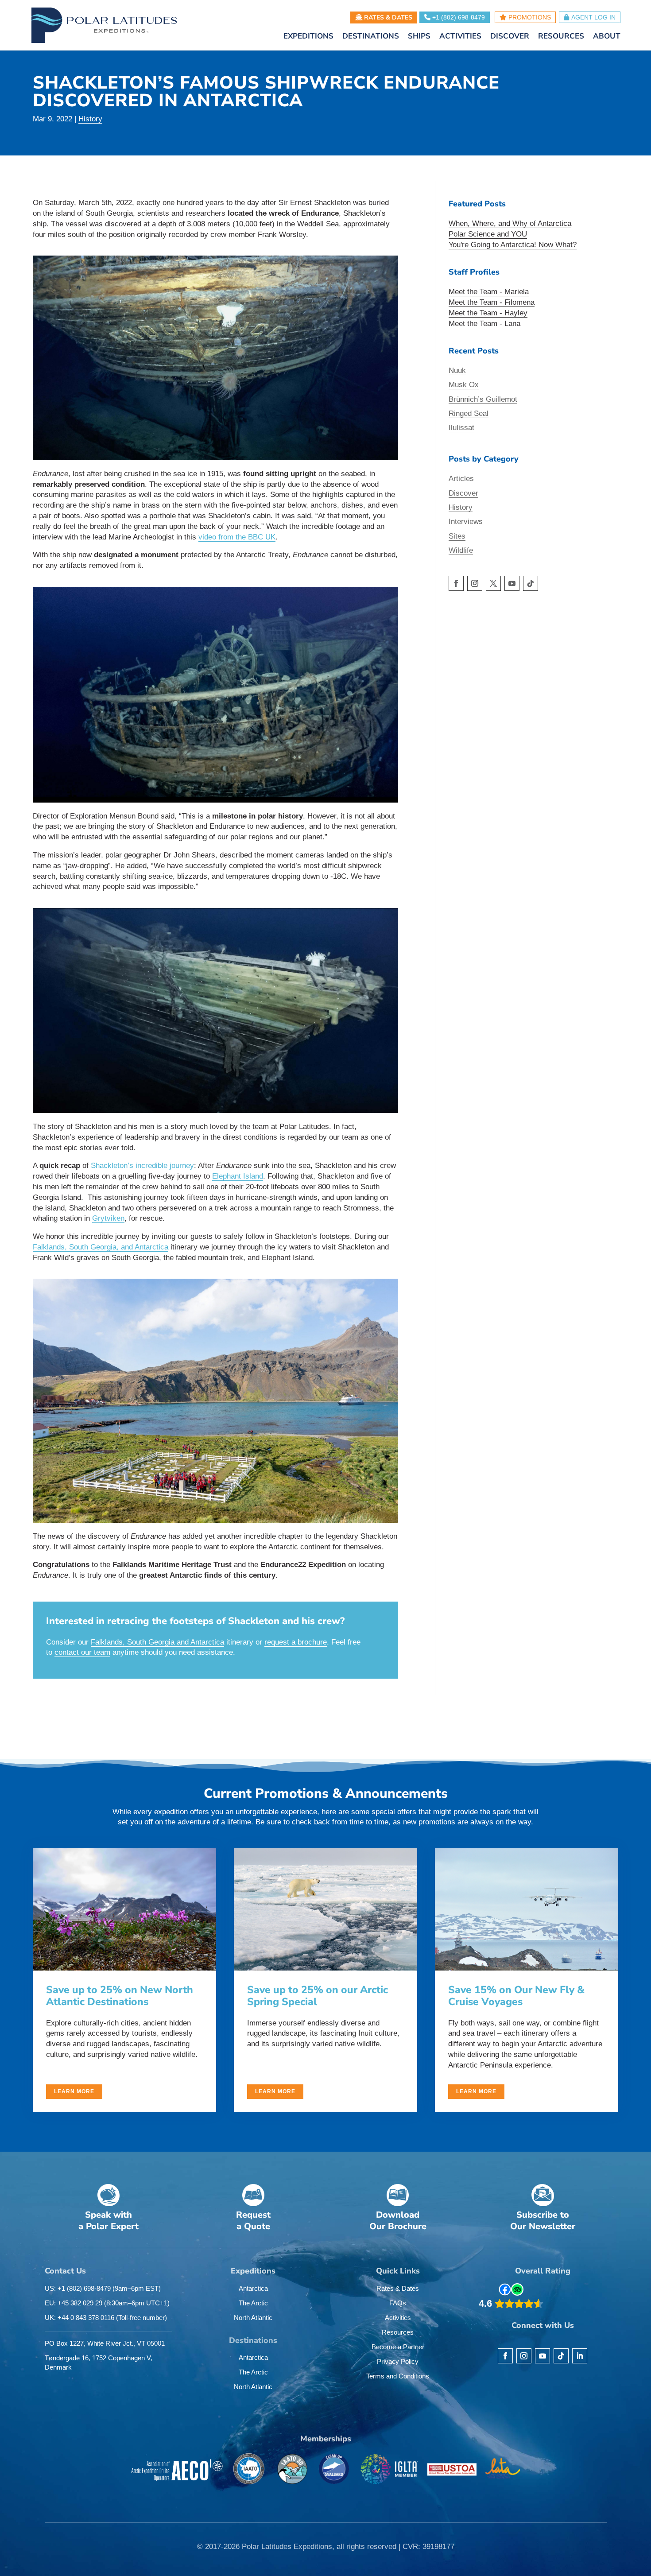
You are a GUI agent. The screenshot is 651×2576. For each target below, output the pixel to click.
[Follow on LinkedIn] (580, 2356)
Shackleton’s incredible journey (142, 1166)
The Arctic (253, 2303)
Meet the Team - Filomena (492, 302)
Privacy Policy (398, 2361)
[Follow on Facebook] (456, 583)
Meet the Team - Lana (484, 324)
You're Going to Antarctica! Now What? (513, 245)
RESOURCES (561, 37)
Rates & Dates (398, 2288)
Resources (398, 2332)
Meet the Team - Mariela (489, 292)
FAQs (398, 2303)
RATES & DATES (387, 17)
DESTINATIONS (371, 37)
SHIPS (419, 37)
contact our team (82, 1652)
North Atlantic (253, 2318)
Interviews (466, 522)
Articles (461, 479)
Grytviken (108, 1218)
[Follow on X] (493, 583)
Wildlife (461, 550)
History (90, 119)
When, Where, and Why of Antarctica (510, 223)
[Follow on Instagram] (475, 583)
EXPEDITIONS (308, 37)
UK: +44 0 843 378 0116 (106, 2318)
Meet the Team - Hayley (488, 313)
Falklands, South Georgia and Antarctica (157, 1642)
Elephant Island (238, 1176)
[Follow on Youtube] (512, 583)
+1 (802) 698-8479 (458, 17)
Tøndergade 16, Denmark (99, 2363)
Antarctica (253, 2288)
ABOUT (607, 37)
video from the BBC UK (237, 537)
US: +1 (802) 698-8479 (103, 2288)
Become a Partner (398, 2347)
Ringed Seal (469, 413)
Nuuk (457, 370)
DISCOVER (510, 37)
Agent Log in (593, 17)
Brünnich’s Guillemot (483, 399)
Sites (457, 536)
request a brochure (296, 1642)
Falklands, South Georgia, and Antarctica (101, 1247)
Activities (398, 2318)
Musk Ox (464, 385)
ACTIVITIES (460, 37)
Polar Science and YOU (488, 234)
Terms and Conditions (398, 2376)
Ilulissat (461, 428)
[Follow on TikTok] (531, 583)
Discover (463, 493)
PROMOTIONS (529, 17)
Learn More (74, 2091)
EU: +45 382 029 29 (107, 2303)
